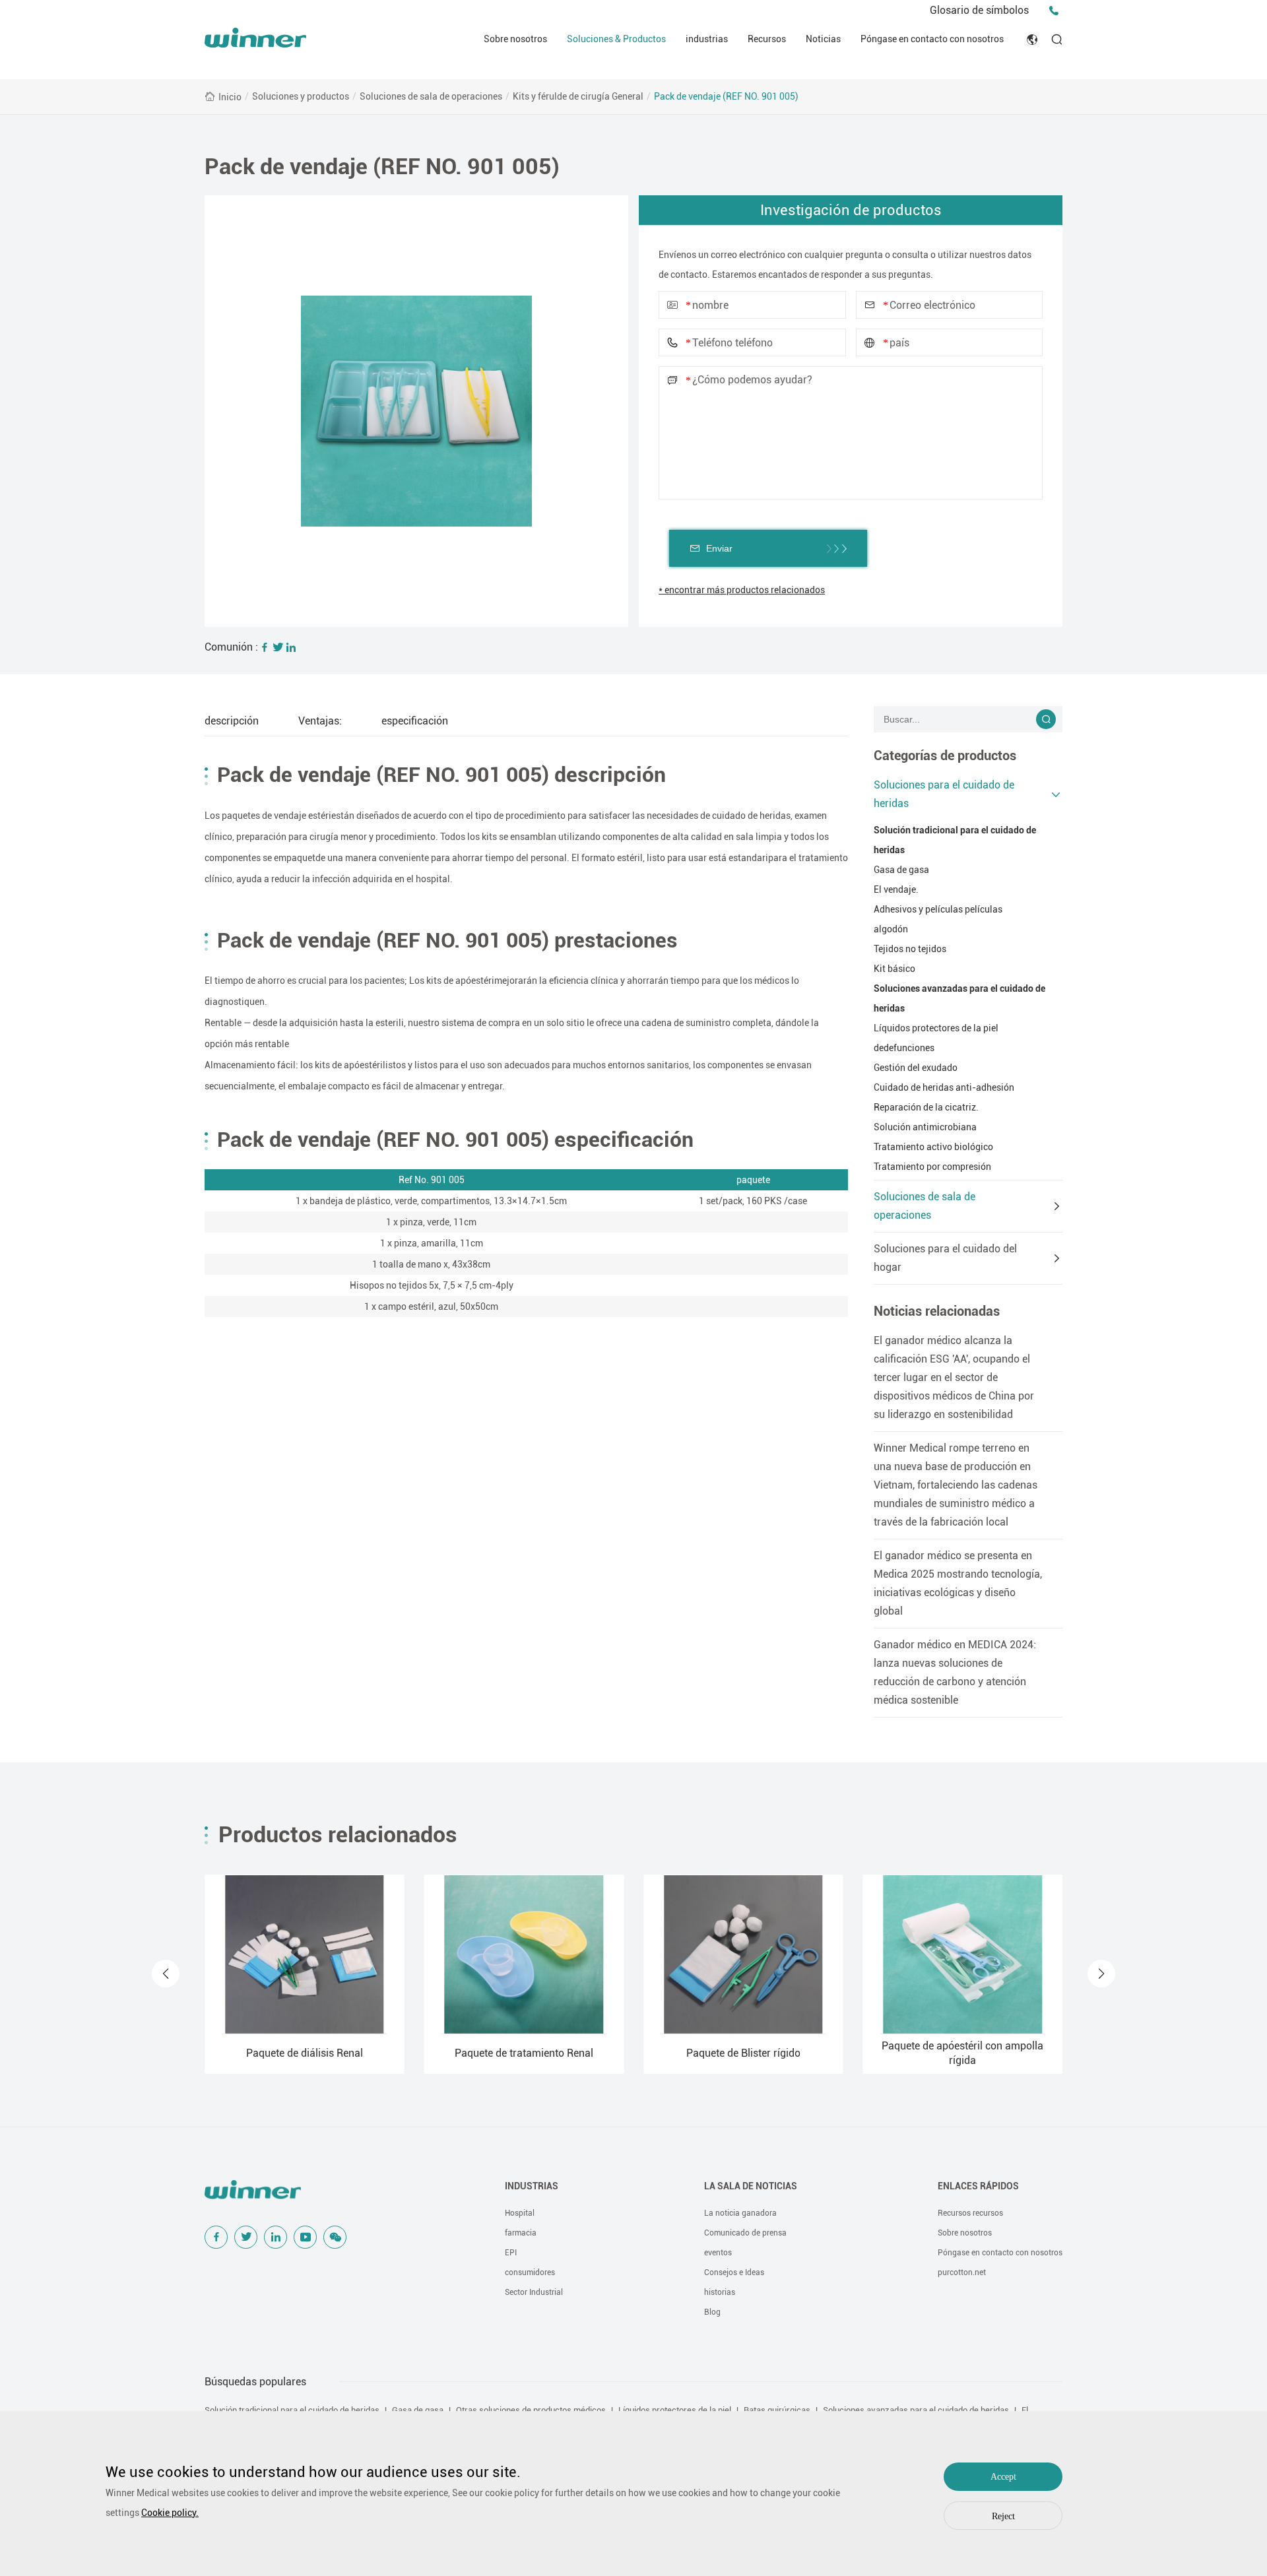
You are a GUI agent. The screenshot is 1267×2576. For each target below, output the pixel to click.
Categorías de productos (945, 756)
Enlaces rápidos (978, 2186)
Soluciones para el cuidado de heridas (944, 794)
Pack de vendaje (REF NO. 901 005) (726, 96)
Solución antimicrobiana (925, 1127)
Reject (1003, 2516)
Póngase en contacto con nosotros (932, 39)
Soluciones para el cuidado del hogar (945, 1258)
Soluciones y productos (301, 96)
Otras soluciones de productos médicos (531, 2410)
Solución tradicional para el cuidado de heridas (955, 840)
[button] (166, 1974)
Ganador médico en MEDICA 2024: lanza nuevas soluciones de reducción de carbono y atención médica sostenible (955, 1672)
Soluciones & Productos (616, 39)
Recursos (767, 39)
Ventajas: (320, 721)
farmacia (521, 2233)
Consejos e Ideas (734, 2272)
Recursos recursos (970, 2213)
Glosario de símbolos (979, 10)
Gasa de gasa (901, 870)
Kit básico (894, 969)
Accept (1003, 2477)
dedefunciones (904, 1048)
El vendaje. (896, 889)
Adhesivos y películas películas (938, 909)
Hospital (520, 2213)
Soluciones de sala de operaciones (431, 96)
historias (720, 2292)
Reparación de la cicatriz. (926, 1107)
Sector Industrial (534, 2292)
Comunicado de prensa (745, 2233)
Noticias (823, 39)
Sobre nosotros (515, 39)
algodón (891, 929)
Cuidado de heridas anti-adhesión (944, 1087)
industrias (707, 39)
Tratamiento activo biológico (933, 1147)
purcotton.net (962, 2272)
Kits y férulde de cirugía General (578, 96)
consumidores (530, 2272)
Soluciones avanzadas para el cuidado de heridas (959, 998)
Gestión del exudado (916, 1068)
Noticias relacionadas (937, 1311)
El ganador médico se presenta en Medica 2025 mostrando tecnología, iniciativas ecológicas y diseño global (958, 1583)
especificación (415, 721)
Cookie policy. (170, 2513)
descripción (232, 721)
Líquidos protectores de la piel (936, 1028)
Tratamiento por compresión (932, 1167)
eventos (718, 2253)
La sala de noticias (751, 2186)
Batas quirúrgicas (777, 2410)
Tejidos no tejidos (910, 949)
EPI (511, 2253)
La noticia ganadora (740, 2213)
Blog (712, 2312)
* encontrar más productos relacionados (742, 590)
